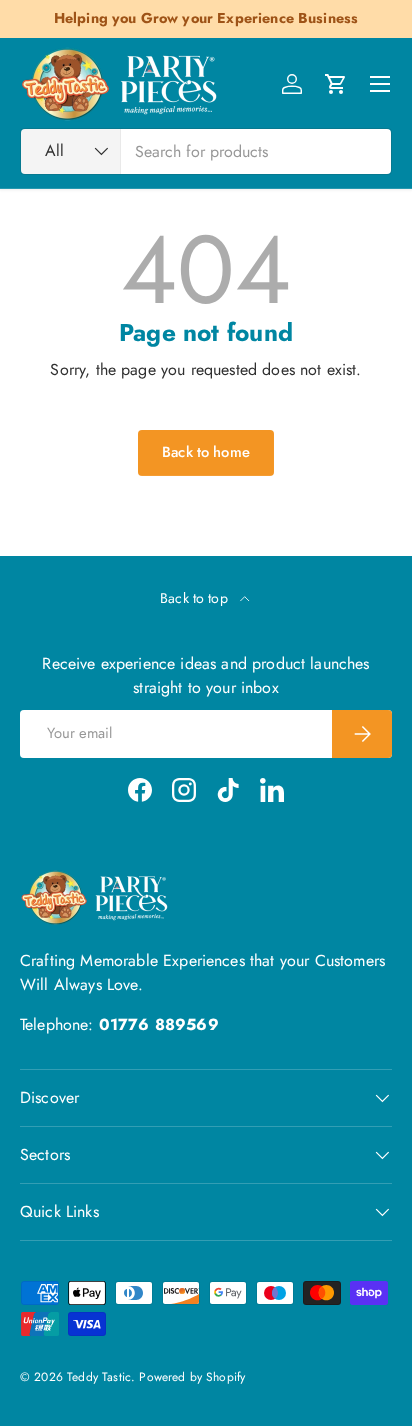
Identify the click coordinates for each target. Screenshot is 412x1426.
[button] (336, 84)
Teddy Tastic (99, 1377)
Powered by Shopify (192, 1377)
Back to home (206, 452)
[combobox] (206, 151)
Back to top (196, 598)
